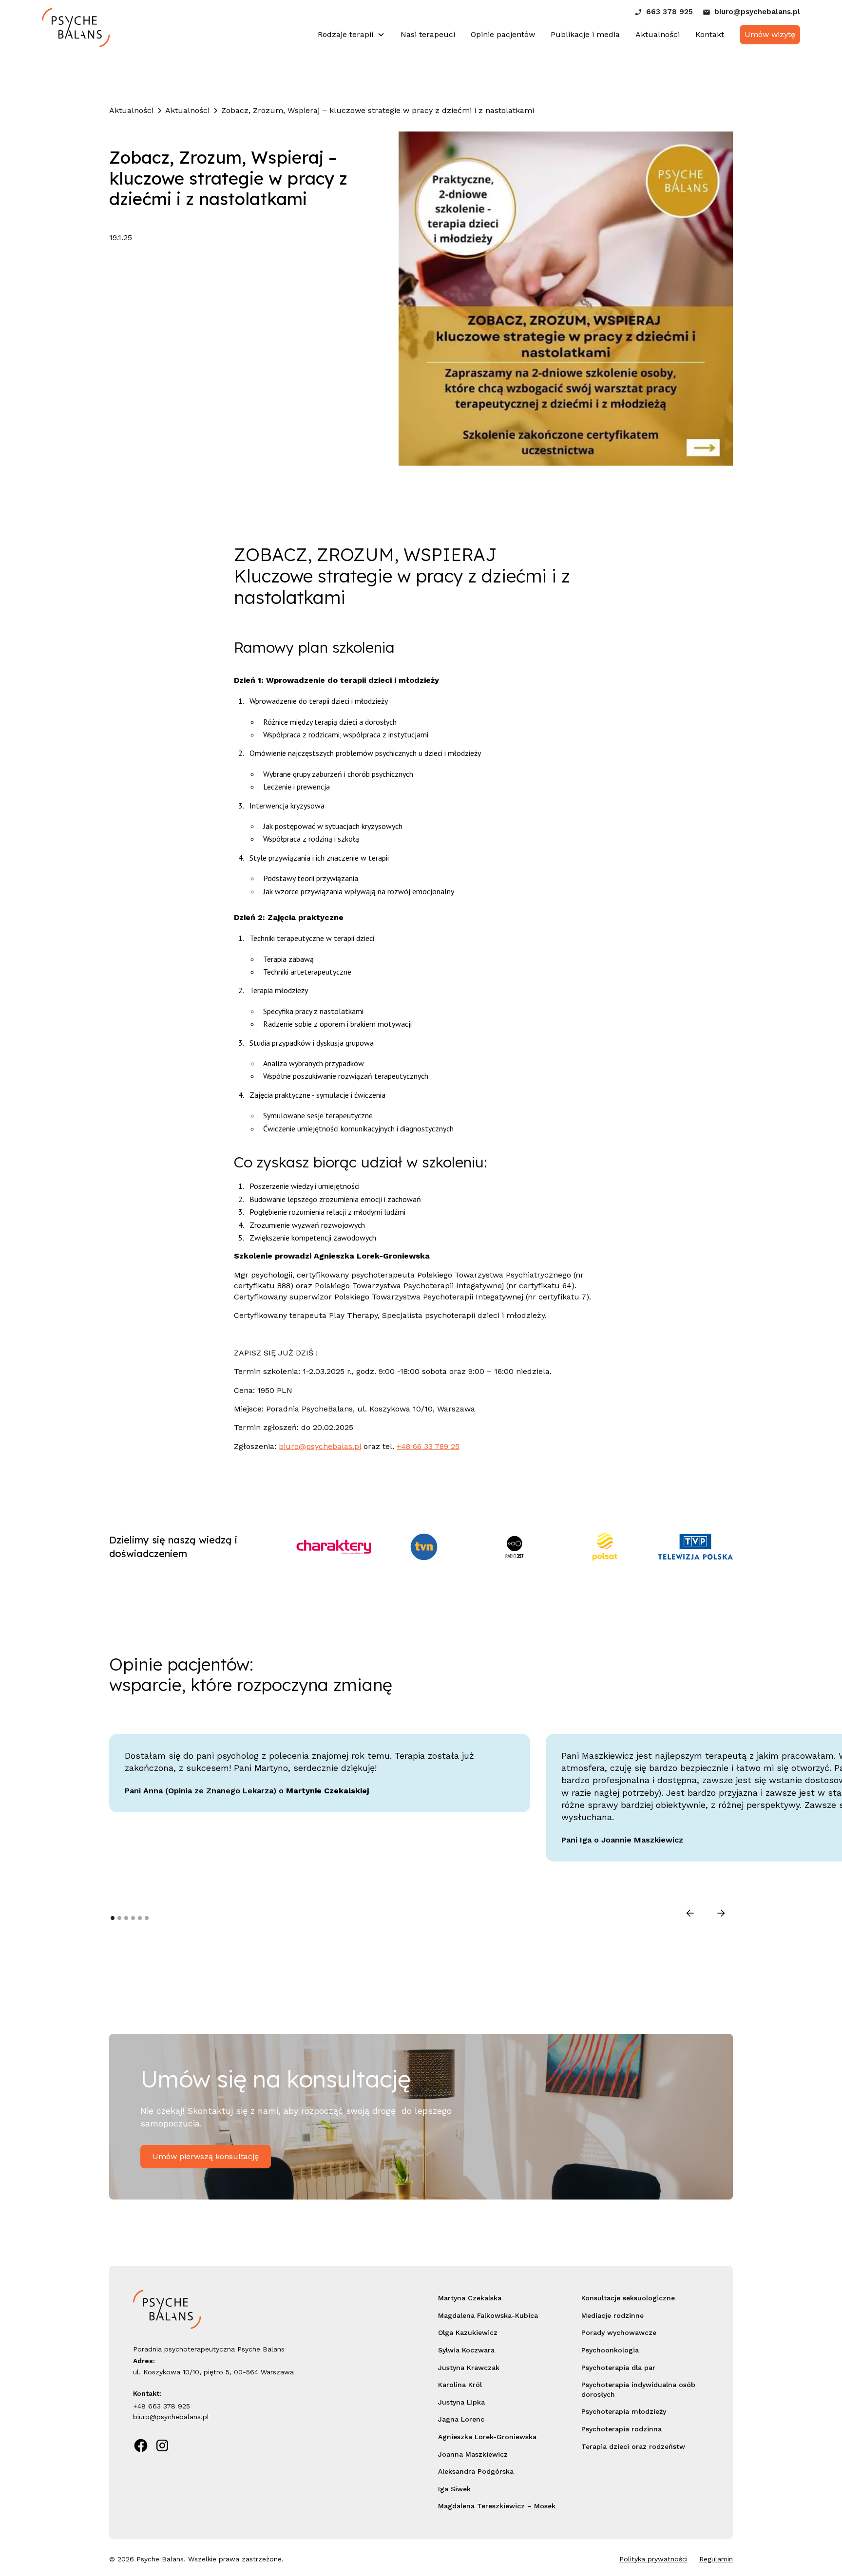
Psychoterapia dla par (618, 2368)
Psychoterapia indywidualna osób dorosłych (638, 2389)
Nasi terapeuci (428, 34)
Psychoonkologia (610, 2350)
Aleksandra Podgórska (476, 2471)
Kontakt (710, 34)
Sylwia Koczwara (466, 2350)
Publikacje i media (585, 34)
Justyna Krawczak (469, 2368)
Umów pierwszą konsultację (206, 2156)
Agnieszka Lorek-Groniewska (487, 2437)
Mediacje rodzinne (612, 2315)
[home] (76, 35)
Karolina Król (460, 2385)
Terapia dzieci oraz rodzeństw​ (633, 2446)
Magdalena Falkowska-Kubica (488, 2315)
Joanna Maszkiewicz (473, 2454)
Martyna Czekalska (470, 2298)
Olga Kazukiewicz (468, 2332)
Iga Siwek (454, 2489)
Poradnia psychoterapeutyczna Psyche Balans (209, 2349)
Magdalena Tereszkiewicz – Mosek (497, 2506)
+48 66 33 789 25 (428, 1446)
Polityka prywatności (653, 2559)
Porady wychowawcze (619, 2332)
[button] (351, 35)
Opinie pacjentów (503, 34)
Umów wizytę (770, 34)
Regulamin (716, 2559)
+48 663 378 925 (162, 2406)
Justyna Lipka (461, 2402)
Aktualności (658, 34)
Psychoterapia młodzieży (624, 2411)
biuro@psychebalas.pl (320, 1446)
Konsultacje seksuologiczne (628, 2298)
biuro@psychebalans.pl (171, 2417)
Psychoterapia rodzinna (622, 2429)
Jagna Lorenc (461, 2419)
